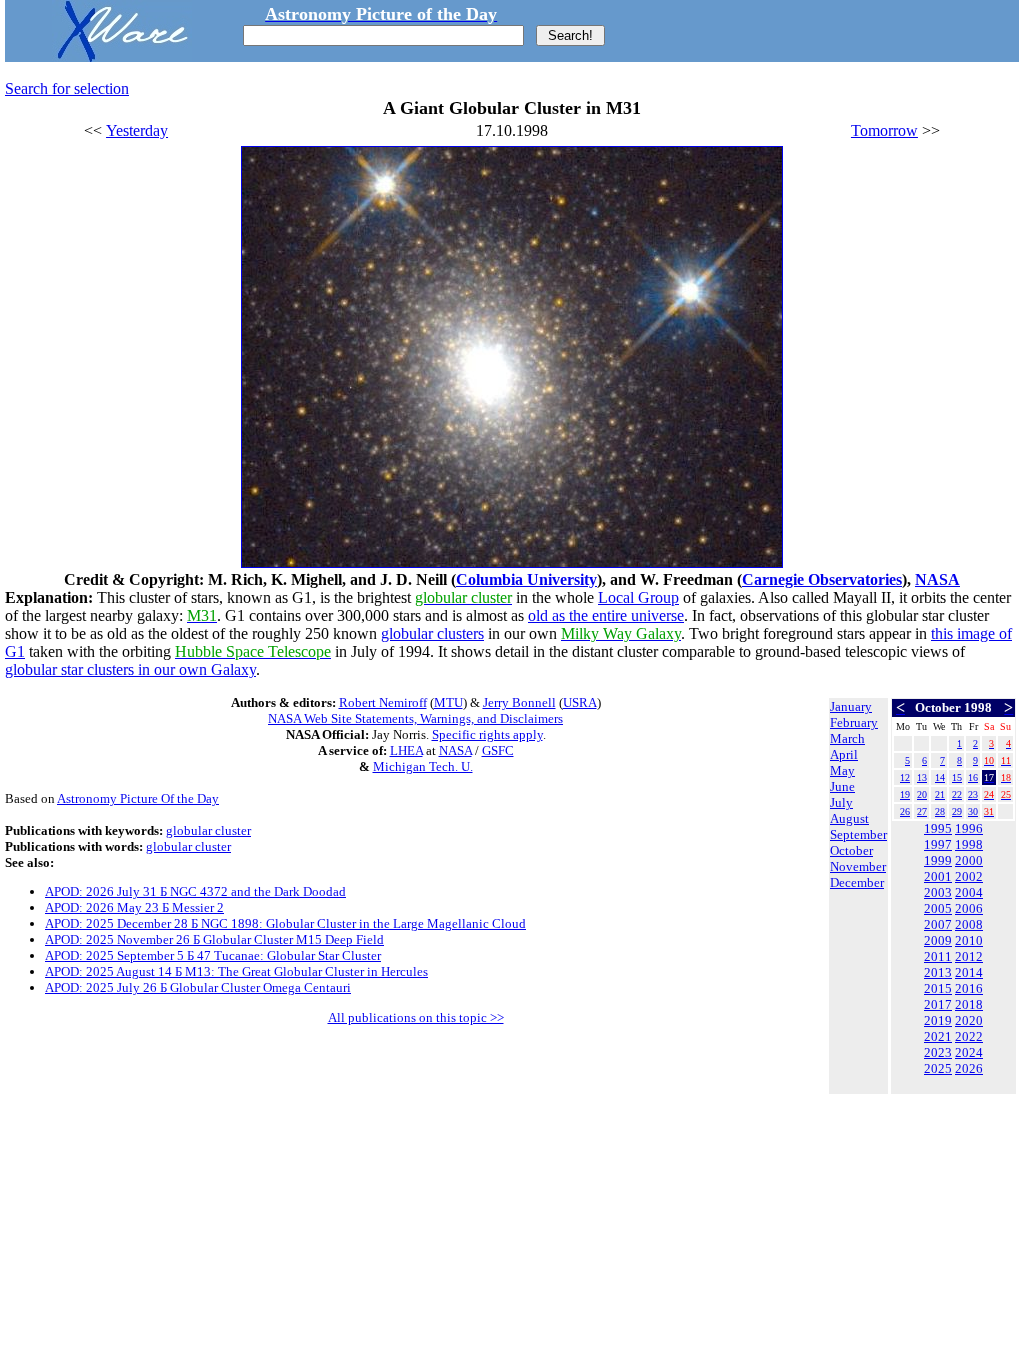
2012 (969, 956)
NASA (937, 579)
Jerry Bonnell (519, 702)
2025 (938, 1068)
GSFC (498, 750)
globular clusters (432, 633)
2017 (938, 1004)
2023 (938, 1052)
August (849, 818)
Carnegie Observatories (822, 579)
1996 (969, 828)
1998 (969, 844)
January (851, 706)
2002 (969, 876)
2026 (969, 1068)
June (842, 786)
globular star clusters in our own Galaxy (130, 669)
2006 (969, 908)
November (858, 866)
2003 (938, 892)
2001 (938, 876)
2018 (969, 1004)
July (841, 802)
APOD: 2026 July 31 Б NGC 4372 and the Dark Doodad (195, 891)
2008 (969, 924)
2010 (969, 940)
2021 (938, 1036)
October (851, 850)
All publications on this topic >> (416, 1017)
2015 (938, 988)
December (857, 882)
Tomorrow (884, 130)
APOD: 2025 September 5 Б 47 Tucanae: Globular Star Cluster (213, 955)
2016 (969, 988)
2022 (969, 1036)
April (844, 754)
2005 (938, 908)
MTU (448, 702)
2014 (969, 972)
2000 (969, 860)
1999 (938, 860)
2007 (938, 924)
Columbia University (526, 579)
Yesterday (137, 130)
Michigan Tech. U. (423, 766)
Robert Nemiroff (383, 702)
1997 (938, 844)
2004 (969, 892)
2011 (938, 956)
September (858, 834)
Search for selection (67, 88)
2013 (938, 972)
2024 (969, 1052)
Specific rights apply (487, 734)
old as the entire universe (606, 615)
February (854, 722)
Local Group (638, 597)
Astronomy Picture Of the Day (138, 798)
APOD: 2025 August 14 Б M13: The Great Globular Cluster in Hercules (236, 971)
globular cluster (208, 830)
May (842, 770)
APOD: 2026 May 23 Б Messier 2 (134, 907)
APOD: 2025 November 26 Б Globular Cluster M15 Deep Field (214, 939)
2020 (969, 1020)
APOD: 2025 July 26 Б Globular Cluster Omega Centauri (198, 987)
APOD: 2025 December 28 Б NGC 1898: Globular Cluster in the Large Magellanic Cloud (285, 923)
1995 (938, 828)
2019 (938, 1020)
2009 (938, 940)
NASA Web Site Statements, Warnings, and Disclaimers (415, 718)
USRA (580, 702)
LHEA (406, 750)
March (847, 738)
